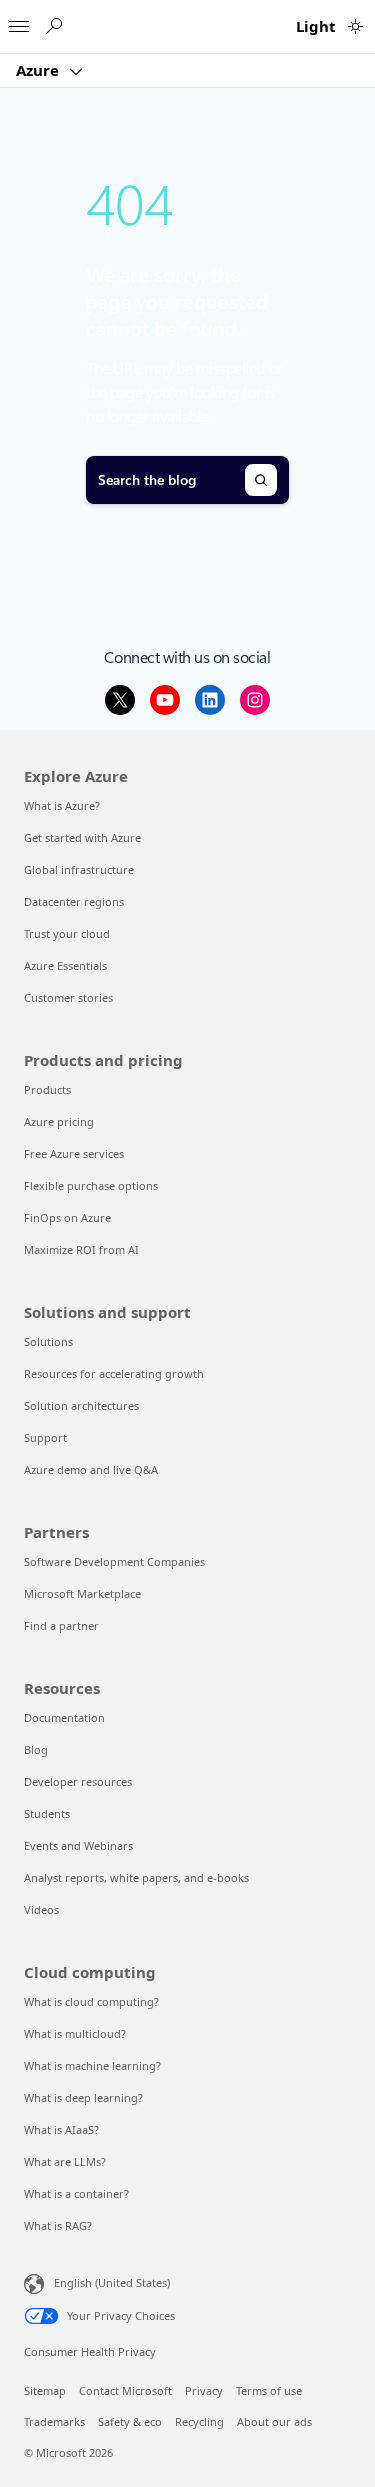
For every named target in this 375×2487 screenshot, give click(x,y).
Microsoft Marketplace (82, 1593)
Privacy (204, 2390)
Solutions (48, 1341)
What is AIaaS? (61, 2129)
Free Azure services (74, 1153)
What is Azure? (62, 805)
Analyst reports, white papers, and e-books (136, 1877)
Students (47, 1813)
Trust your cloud (67, 933)
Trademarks (54, 2421)
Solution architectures (81, 1405)
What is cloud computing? (91, 2001)
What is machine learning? (92, 2065)
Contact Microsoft (125, 2390)
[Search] (261, 480)
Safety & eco (130, 2421)
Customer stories (68, 997)
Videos (41, 1909)
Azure (39, 70)
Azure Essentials (65, 965)
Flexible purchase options (91, 1185)
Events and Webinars (78, 1845)
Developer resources (78, 1781)
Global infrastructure (79, 869)
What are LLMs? (65, 2161)
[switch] (355, 26)
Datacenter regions (74, 901)
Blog (36, 1749)
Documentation (64, 1717)
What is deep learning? (83, 2097)
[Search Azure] (53, 26)
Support (45, 1437)
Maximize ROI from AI (81, 1249)
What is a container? (76, 2193)
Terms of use (269, 2390)
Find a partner (61, 1625)
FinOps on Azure (67, 1217)
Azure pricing (59, 1121)
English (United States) (112, 2282)
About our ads (274, 2421)
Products (47, 1089)
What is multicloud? (75, 2033)
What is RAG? (58, 2225)
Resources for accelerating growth (114, 1373)
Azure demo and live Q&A (91, 1469)
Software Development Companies (114, 1561)
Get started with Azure (82, 837)
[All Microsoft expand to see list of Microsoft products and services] (19, 21)
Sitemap (45, 2390)
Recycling (199, 2421)
